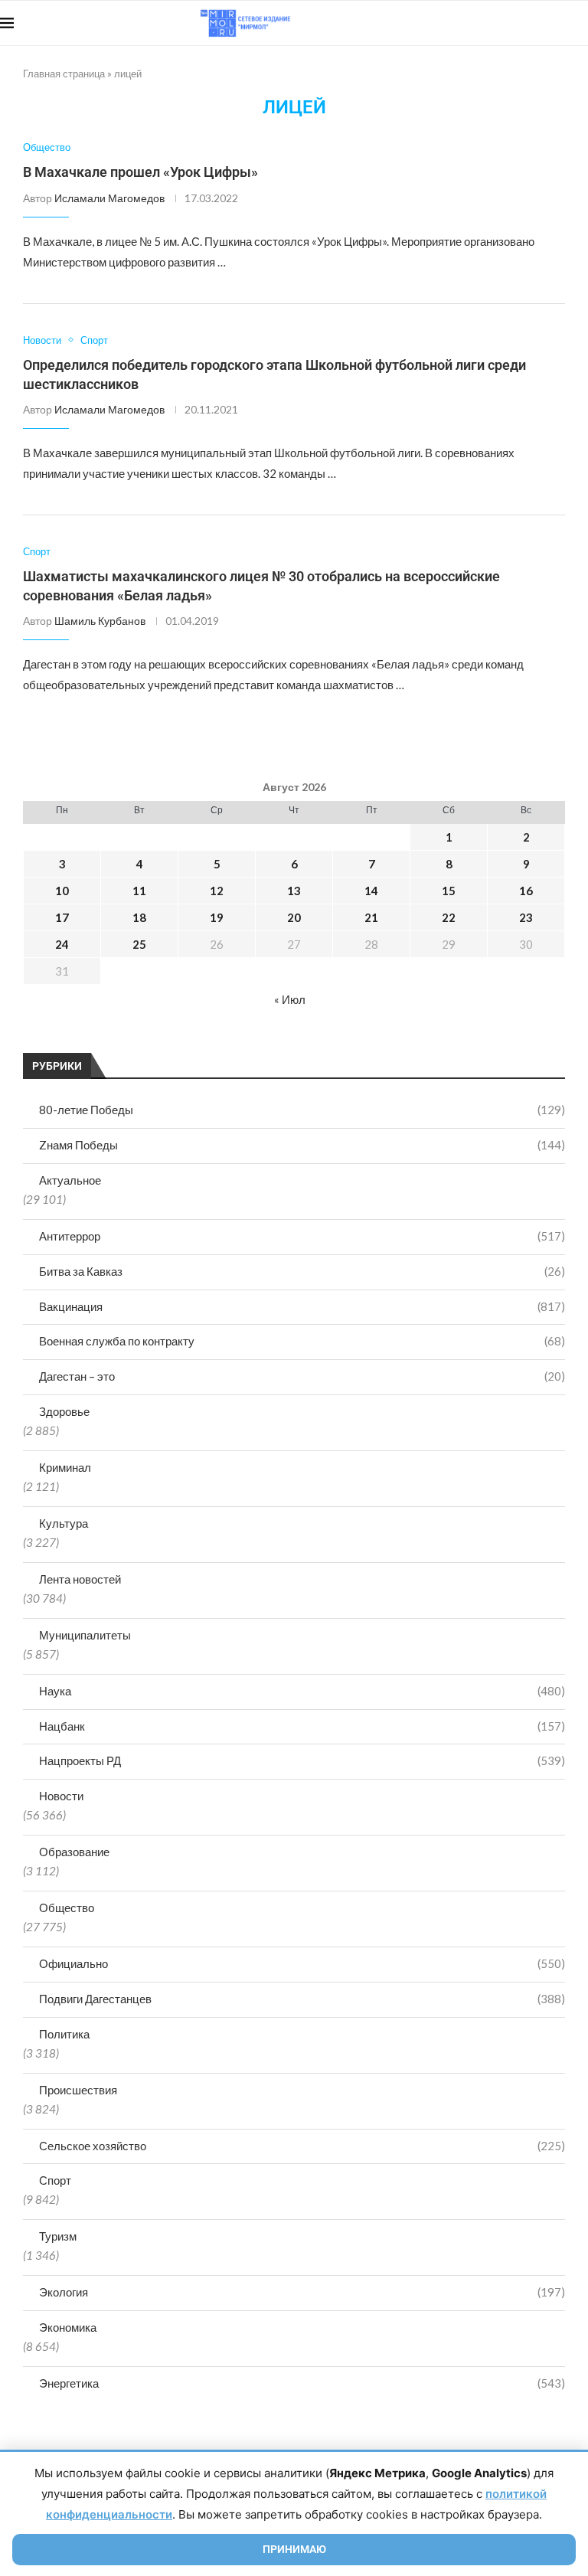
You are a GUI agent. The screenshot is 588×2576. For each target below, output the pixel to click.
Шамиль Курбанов (100, 621)
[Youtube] (509, 23)
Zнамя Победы (302, 1145)
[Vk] (525, 23)
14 (371, 891)
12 (217, 891)
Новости (61, 1796)
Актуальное (70, 1180)
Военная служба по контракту (302, 1341)
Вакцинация (302, 1306)
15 (449, 891)
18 (139, 917)
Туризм (58, 2236)
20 (294, 917)
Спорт (55, 2180)
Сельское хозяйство (302, 2146)
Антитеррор (302, 1236)
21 (371, 917)
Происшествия (78, 2090)
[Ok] (557, 23)
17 (62, 917)
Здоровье (64, 1411)
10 (62, 891)
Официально (302, 1963)
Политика (64, 2034)
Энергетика (302, 2383)
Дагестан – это (302, 1376)
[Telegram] (541, 23)
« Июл (290, 999)
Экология (302, 2292)
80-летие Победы (302, 1110)
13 (294, 891)
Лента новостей (80, 1579)
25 (139, 944)
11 (139, 891)
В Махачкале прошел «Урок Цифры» (140, 172)
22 (449, 917)
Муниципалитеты (85, 1635)
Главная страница (64, 74)
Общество (67, 1907)
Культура (64, 1523)
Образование (74, 1852)
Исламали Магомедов (109, 198)
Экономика (68, 2327)
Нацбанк (302, 1726)
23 (526, 917)
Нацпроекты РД (302, 1760)
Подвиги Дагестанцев (302, 1999)
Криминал (65, 1467)
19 (217, 917)
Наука (302, 1691)
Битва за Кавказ (302, 1271)
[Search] (580, 23)
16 (526, 891)
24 (62, 944)
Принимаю (294, 2549)
